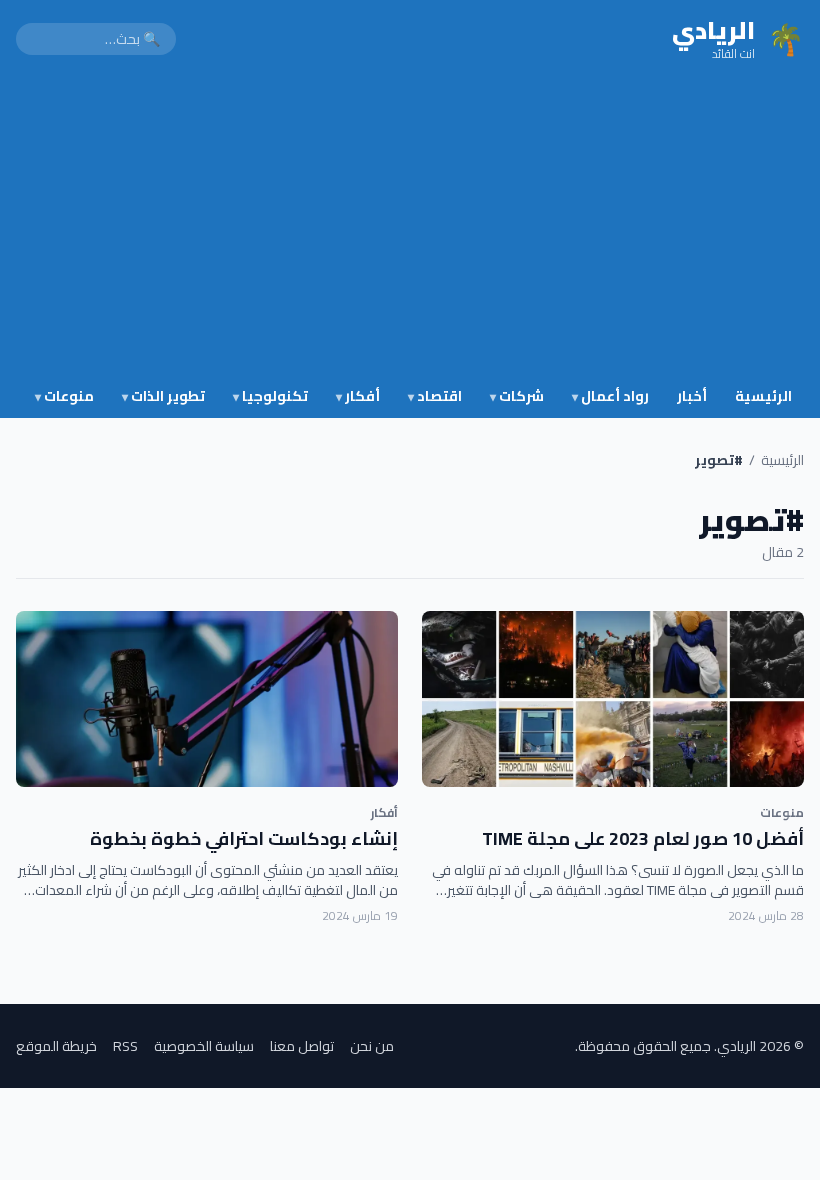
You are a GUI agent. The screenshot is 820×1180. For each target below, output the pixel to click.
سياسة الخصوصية (204, 1046)
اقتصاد (435, 396)
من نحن (372, 1046)
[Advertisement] (410, 228)
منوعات (64, 396)
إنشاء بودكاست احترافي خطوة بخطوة (244, 838)
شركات (517, 396)
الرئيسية (763, 396)
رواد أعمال (610, 396)
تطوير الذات (163, 396)
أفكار (358, 396)
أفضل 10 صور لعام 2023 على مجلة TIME (643, 838)
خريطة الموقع (56, 1046)
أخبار (692, 396)
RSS (125, 1046)
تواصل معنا (302, 1046)
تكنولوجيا (270, 396)
